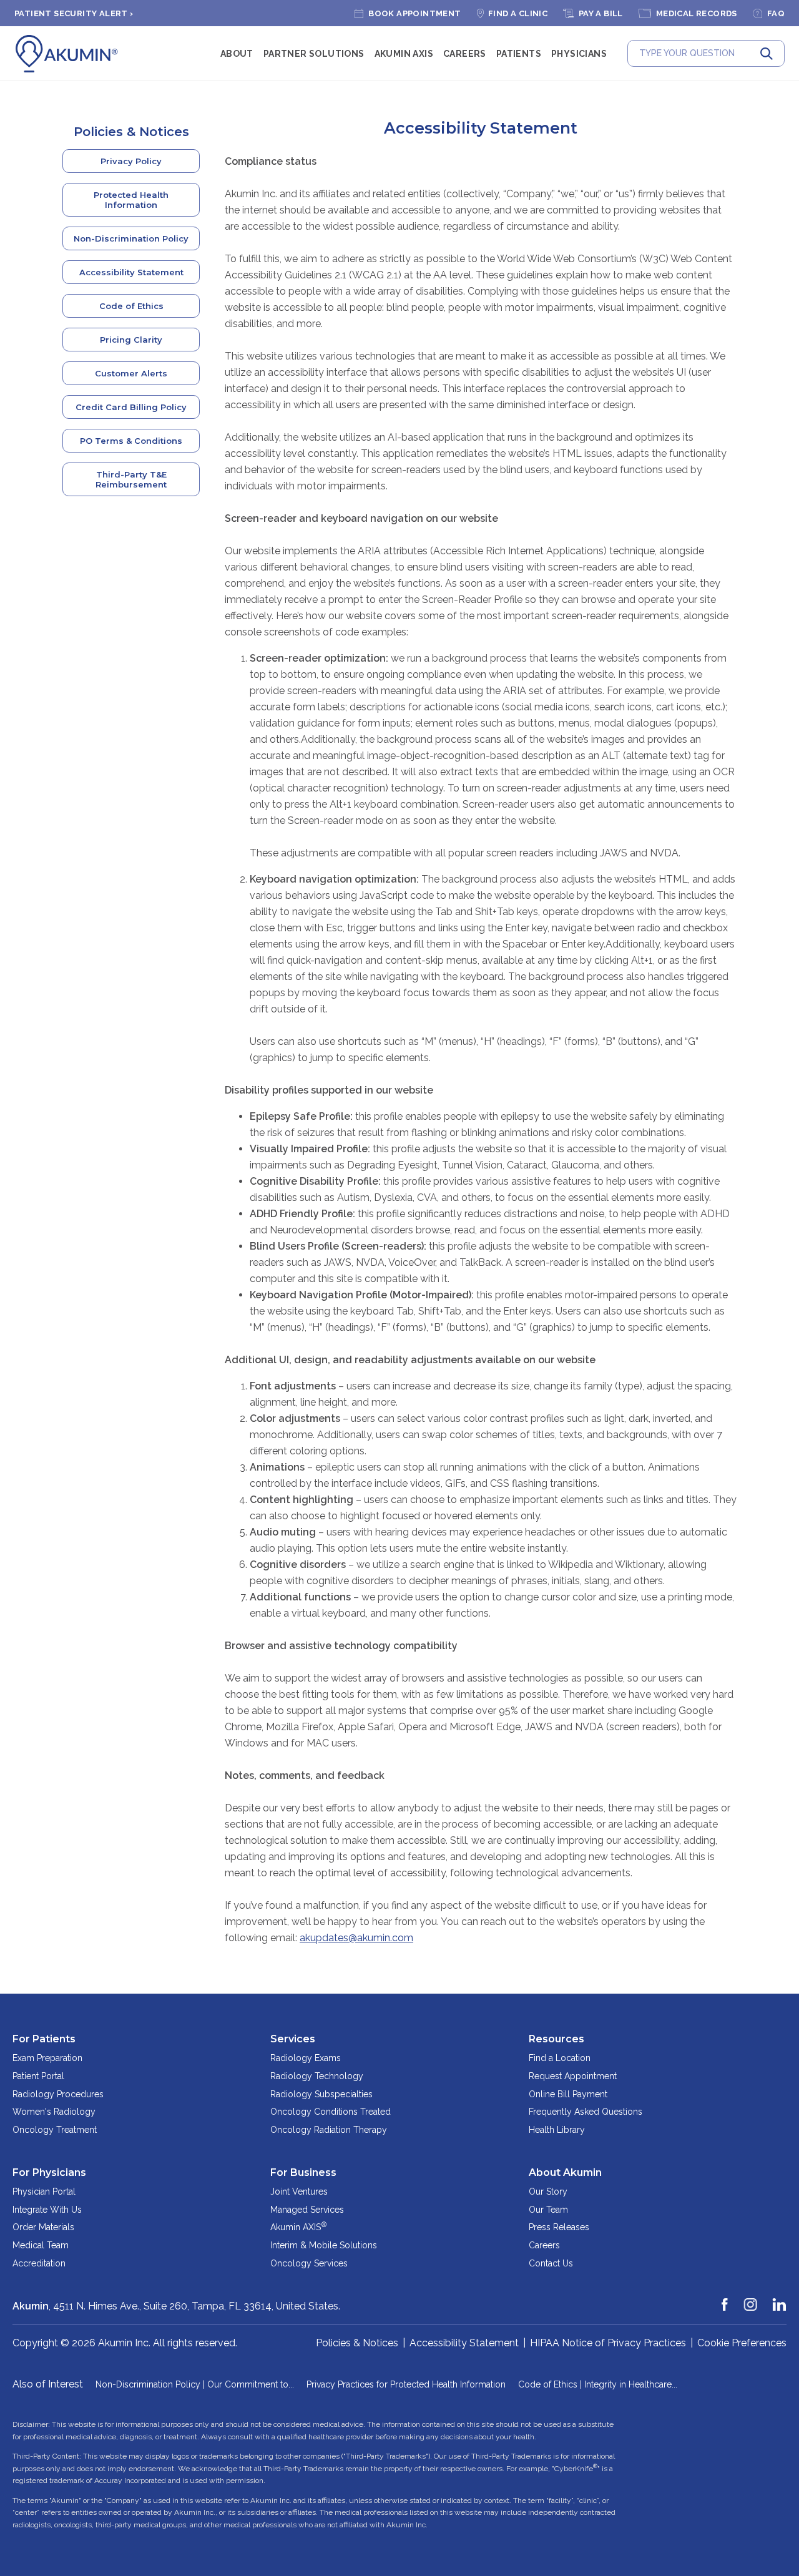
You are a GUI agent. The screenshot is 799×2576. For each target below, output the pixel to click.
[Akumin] (67, 54)
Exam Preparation (47, 2058)
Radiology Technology (317, 2076)
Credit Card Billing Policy (131, 407)
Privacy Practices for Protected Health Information (406, 2384)
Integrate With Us (47, 2210)
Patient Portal (38, 2076)
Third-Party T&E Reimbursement (131, 479)
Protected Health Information (131, 200)
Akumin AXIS (404, 54)
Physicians (579, 54)
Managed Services (307, 2210)
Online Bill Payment (568, 2094)
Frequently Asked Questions (586, 2112)
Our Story (548, 2192)
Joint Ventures (299, 2192)
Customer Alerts (131, 373)
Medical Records (697, 13)
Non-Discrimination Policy (131, 238)
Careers (465, 54)
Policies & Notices (131, 132)
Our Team (548, 2210)
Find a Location (560, 2058)
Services (293, 2039)
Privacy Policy (131, 161)
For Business (303, 2172)
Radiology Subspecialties (321, 2094)
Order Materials (43, 2227)
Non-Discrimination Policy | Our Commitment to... (195, 2384)
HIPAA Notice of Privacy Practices (608, 2343)
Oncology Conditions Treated (331, 2112)
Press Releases (559, 2227)
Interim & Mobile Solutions (324, 2245)
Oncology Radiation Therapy (329, 2130)
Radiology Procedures (58, 2094)
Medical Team (41, 2245)
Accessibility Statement (131, 272)
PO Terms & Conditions (131, 441)
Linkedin (780, 2299)
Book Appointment (414, 13)
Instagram (751, 2299)
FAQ (776, 13)
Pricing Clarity (131, 340)
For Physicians (49, 2172)
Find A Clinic (518, 13)
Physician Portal (44, 2192)
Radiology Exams (306, 2058)
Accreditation (39, 2263)
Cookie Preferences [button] (742, 2343)
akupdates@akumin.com (356, 1938)
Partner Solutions (314, 54)
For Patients (44, 2039)
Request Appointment (573, 2076)
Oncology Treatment (55, 2130)
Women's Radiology (54, 2112)
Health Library (557, 2130)
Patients (519, 54)
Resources (556, 2039)
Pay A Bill (601, 13)
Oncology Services (309, 2263)
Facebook (725, 2299)
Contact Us (551, 2263)
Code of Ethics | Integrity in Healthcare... (598, 2384)
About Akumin (565, 2172)
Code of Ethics (131, 306)
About (237, 54)
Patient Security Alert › (74, 13)
